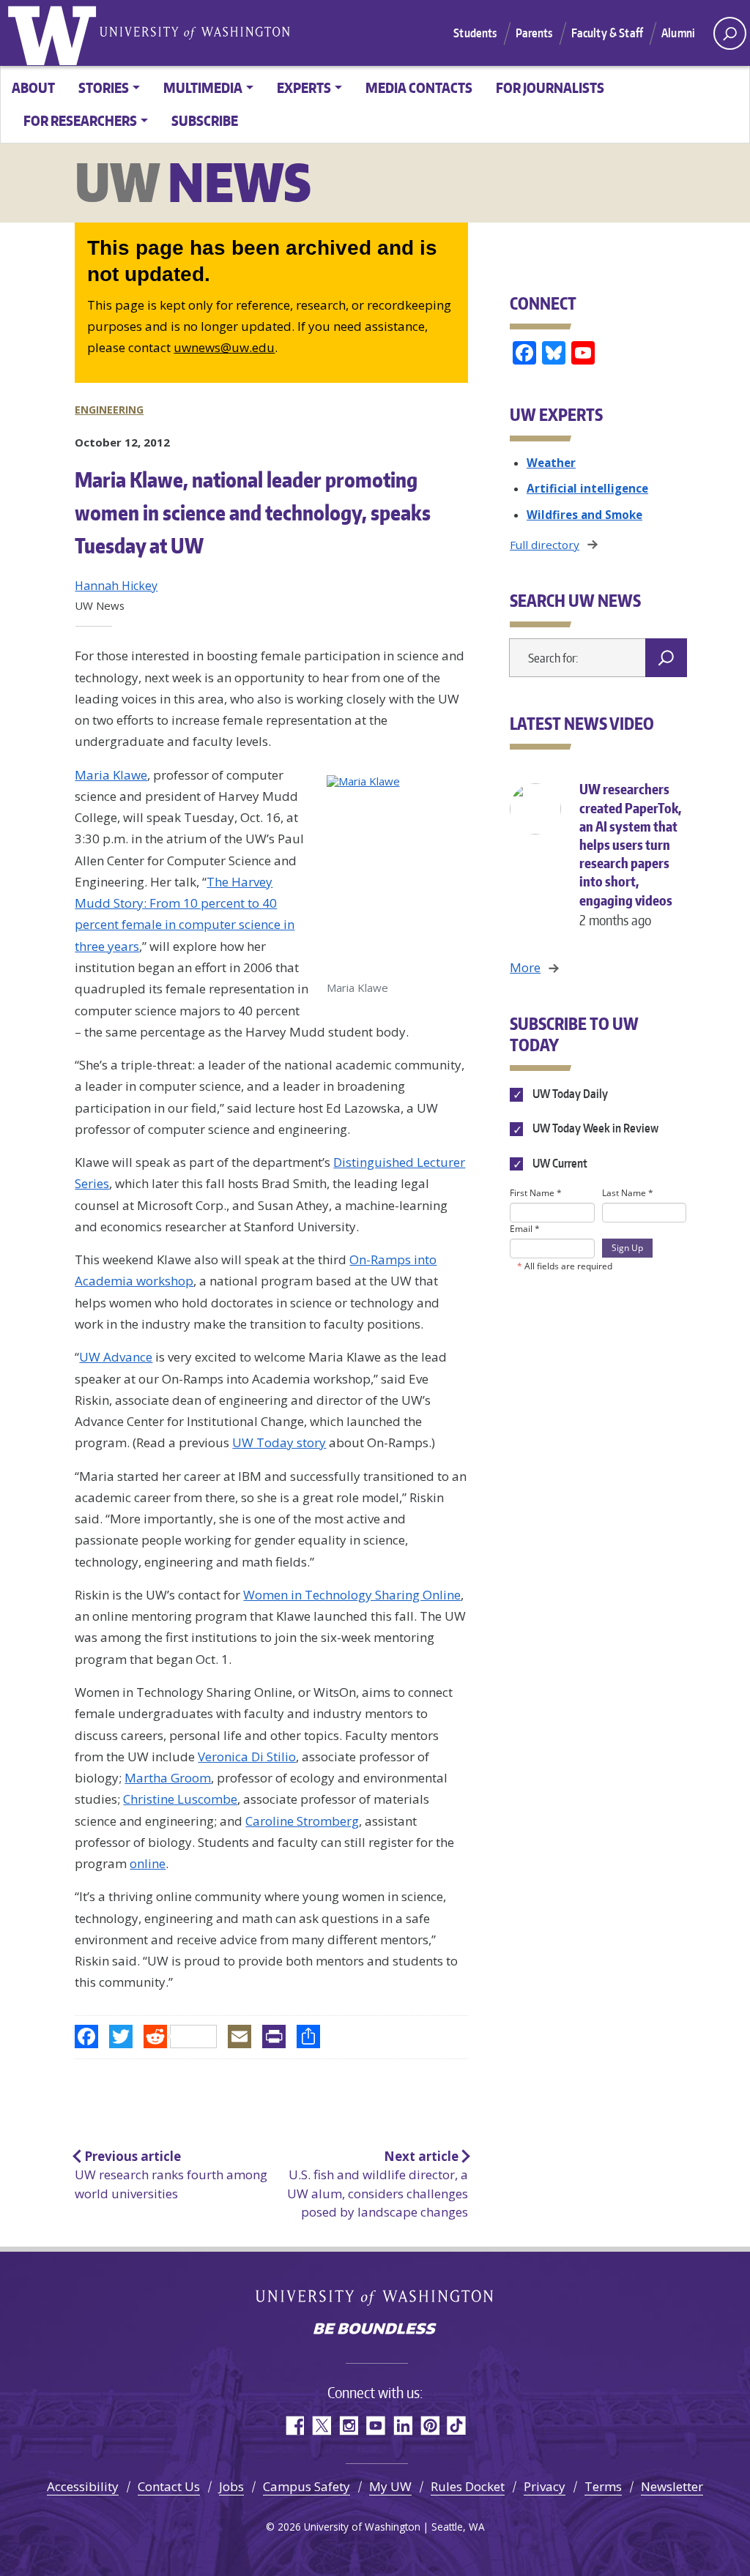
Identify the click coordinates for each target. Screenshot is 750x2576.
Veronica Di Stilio (247, 1756)
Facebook (294, 2426)
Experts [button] (304, 87)
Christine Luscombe (180, 1799)
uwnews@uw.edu (224, 347)
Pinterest (430, 2426)
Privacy (545, 2486)
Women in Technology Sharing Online (352, 1595)
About (33, 87)
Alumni (678, 33)
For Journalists (550, 87)
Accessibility (83, 2486)
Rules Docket (468, 2486)
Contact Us (169, 2486)
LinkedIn (402, 2426)
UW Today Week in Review (594, 1129)
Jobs (231, 2486)
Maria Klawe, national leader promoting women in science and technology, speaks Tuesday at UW (253, 512)
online (148, 1863)
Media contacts (419, 87)
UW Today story (279, 1442)
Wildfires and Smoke (584, 515)
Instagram (348, 2426)
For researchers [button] (80, 120)
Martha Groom (168, 1778)
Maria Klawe (111, 775)
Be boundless (375, 2330)
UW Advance (116, 1357)
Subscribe (205, 120)
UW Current (559, 1163)
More (525, 967)
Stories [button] (104, 87)
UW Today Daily (569, 1094)
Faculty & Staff (607, 33)
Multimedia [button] (203, 87)
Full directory (545, 545)
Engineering (109, 410)
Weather (551, 463)
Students (475, 33)
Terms (603, 2486)
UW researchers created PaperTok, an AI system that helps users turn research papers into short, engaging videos (630, 854)
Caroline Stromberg (302, 1821)
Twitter (321, 2426)
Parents (534, 33)
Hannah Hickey (116, 586)
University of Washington (55, 33)
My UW (390, 2486)
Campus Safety (307, 2486)
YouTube (375, 2426)
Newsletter (672, 2486)
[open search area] (730, 33)
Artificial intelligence (587, 488)
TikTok (457, 2426)
